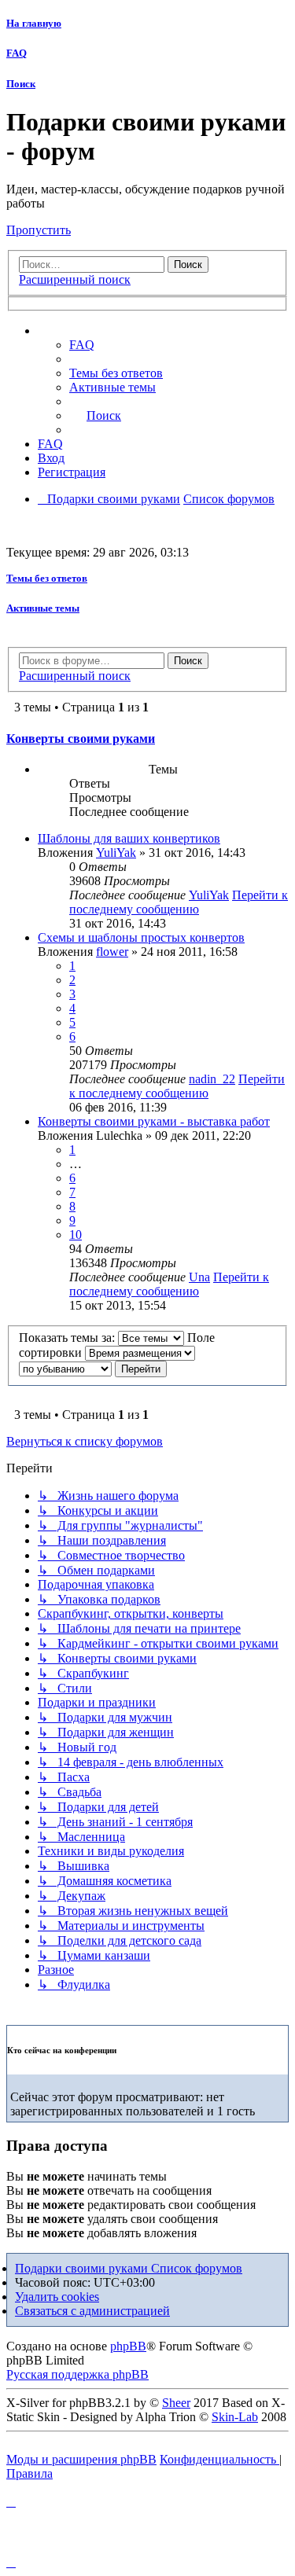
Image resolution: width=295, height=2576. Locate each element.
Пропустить (39, 230)
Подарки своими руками (83, 2268)
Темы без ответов (47, 578)
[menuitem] (116, 373)
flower (112, 952)
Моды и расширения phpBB (81, 2459)
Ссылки (75, 331)
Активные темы (43, 608)
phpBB (128, 2346)
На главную (34, 23)
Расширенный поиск (75, 279)
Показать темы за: (68, 1338)
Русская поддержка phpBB (77, 2374)
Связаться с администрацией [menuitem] (92, 2311)
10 (76, 1235)
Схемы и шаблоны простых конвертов (141, 937)
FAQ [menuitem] (82, 345)
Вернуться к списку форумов (85, 1441)
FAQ (17, 53)
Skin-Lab (235, 2417)
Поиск (21, 84)
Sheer (176, 2403)
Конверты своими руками (81, 739)
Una (199, 1277)
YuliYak (116, 853)
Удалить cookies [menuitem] (57, 2297)
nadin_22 (212, 1079)
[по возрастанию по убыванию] (65, 1368)
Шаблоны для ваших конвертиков (129, 838)
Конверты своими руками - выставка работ (154, 1121)
